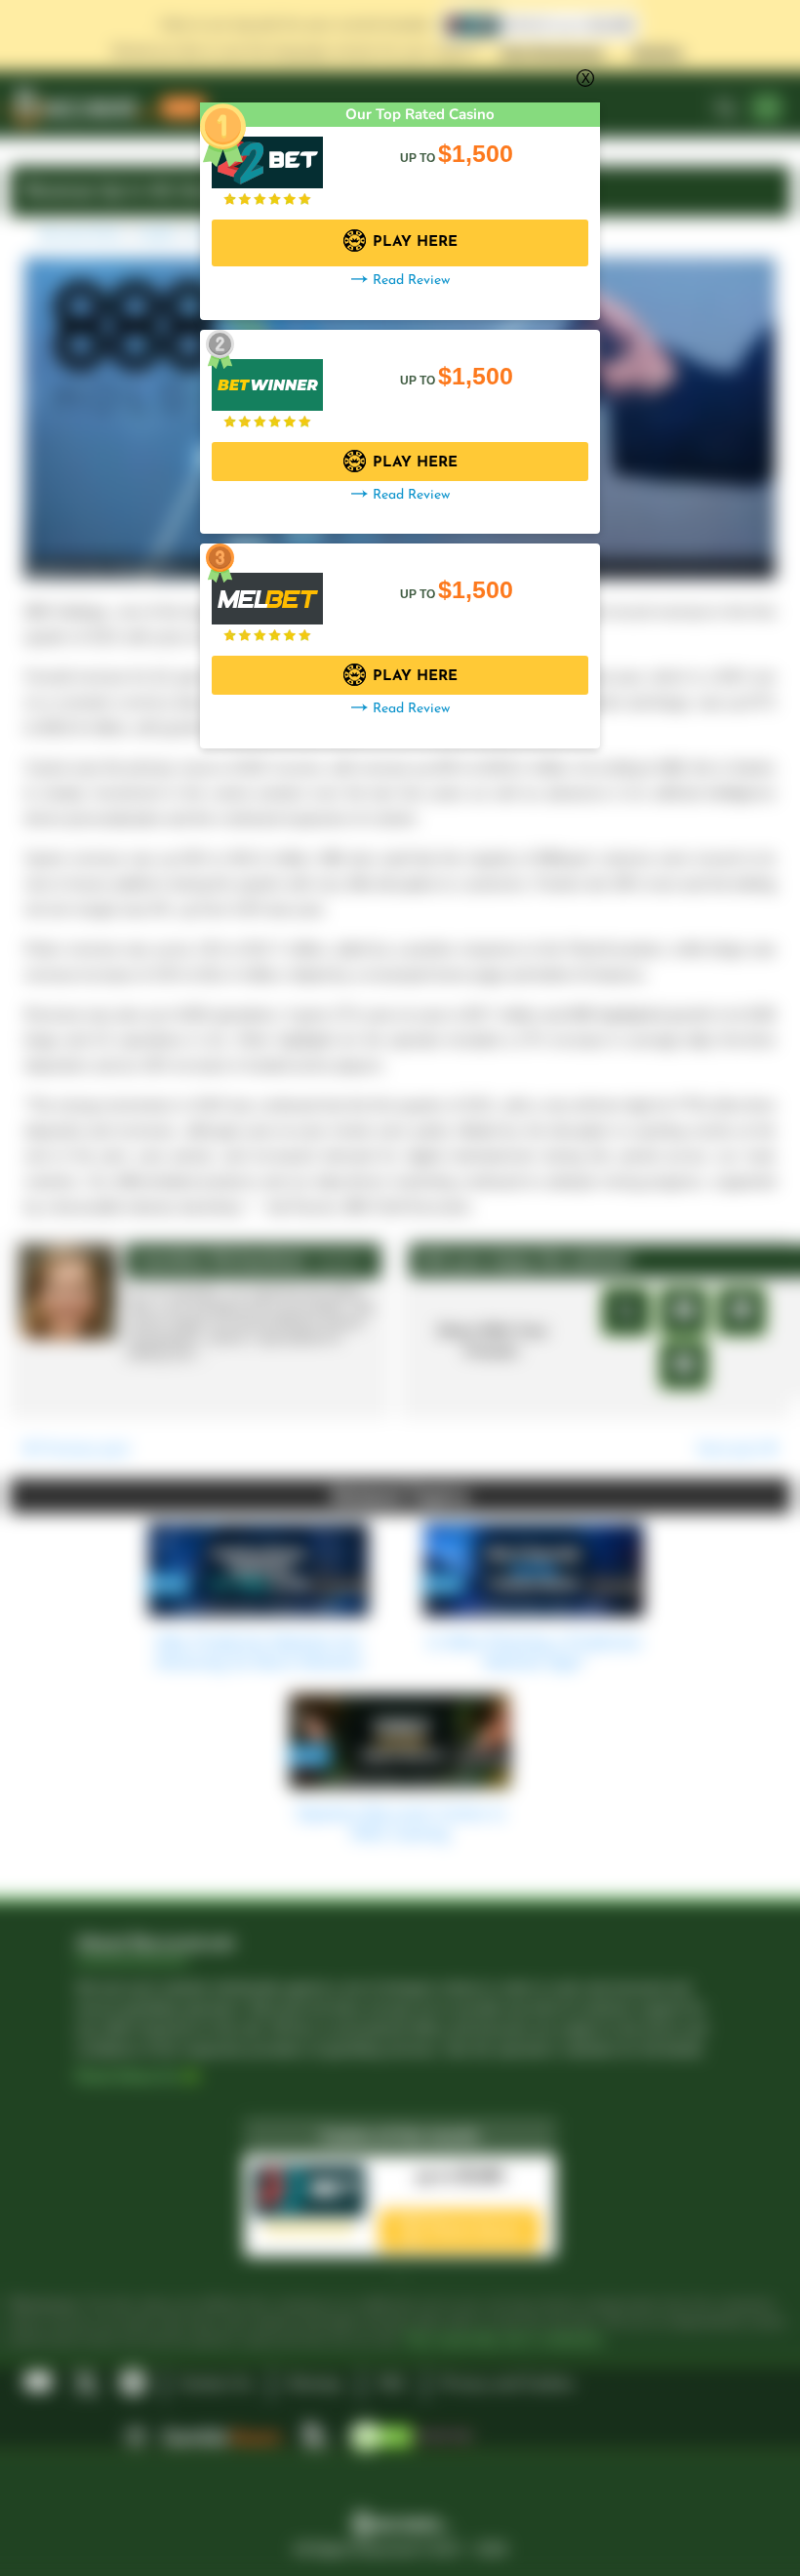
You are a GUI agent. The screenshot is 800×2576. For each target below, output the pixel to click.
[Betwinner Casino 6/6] (267, 375)
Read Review (411, 281)
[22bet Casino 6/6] (267, 153)
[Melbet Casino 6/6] (267, 589)
